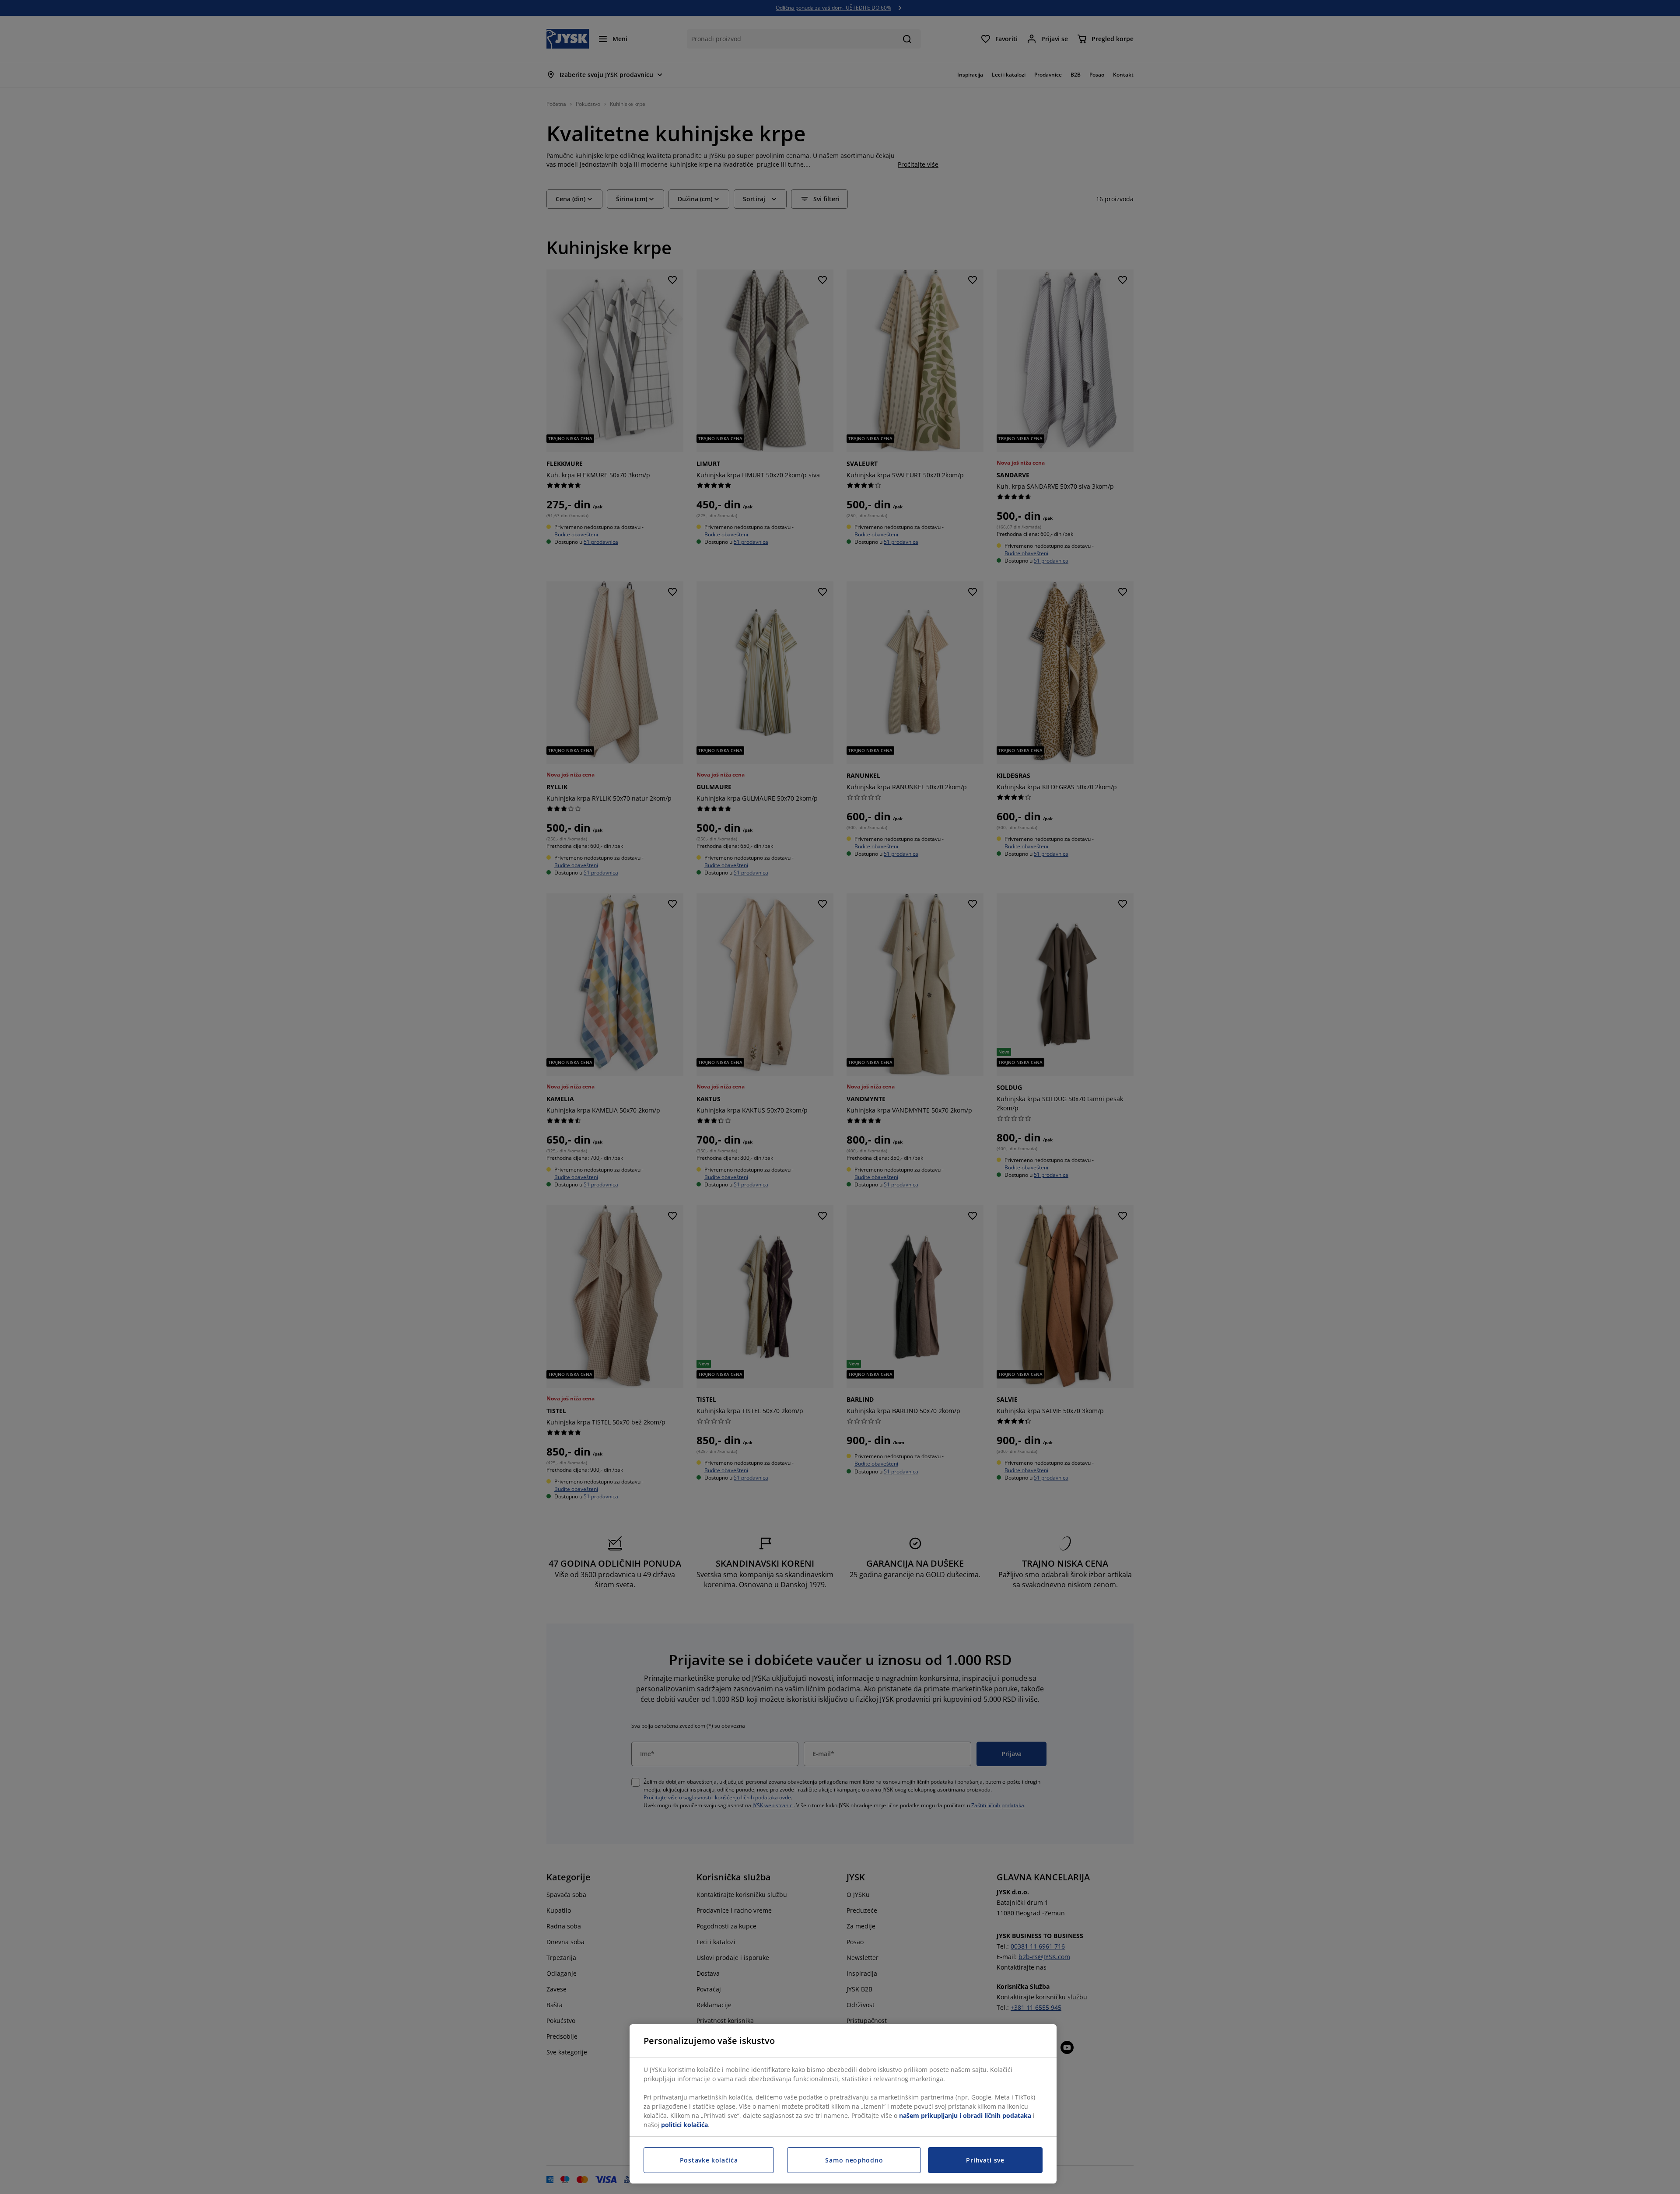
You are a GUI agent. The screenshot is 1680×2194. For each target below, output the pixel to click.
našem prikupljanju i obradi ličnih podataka (965, 2115)
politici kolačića (684, 2125)
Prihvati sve (985, 2160)
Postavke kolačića (709, 2160)
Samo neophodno (854, 2160)
